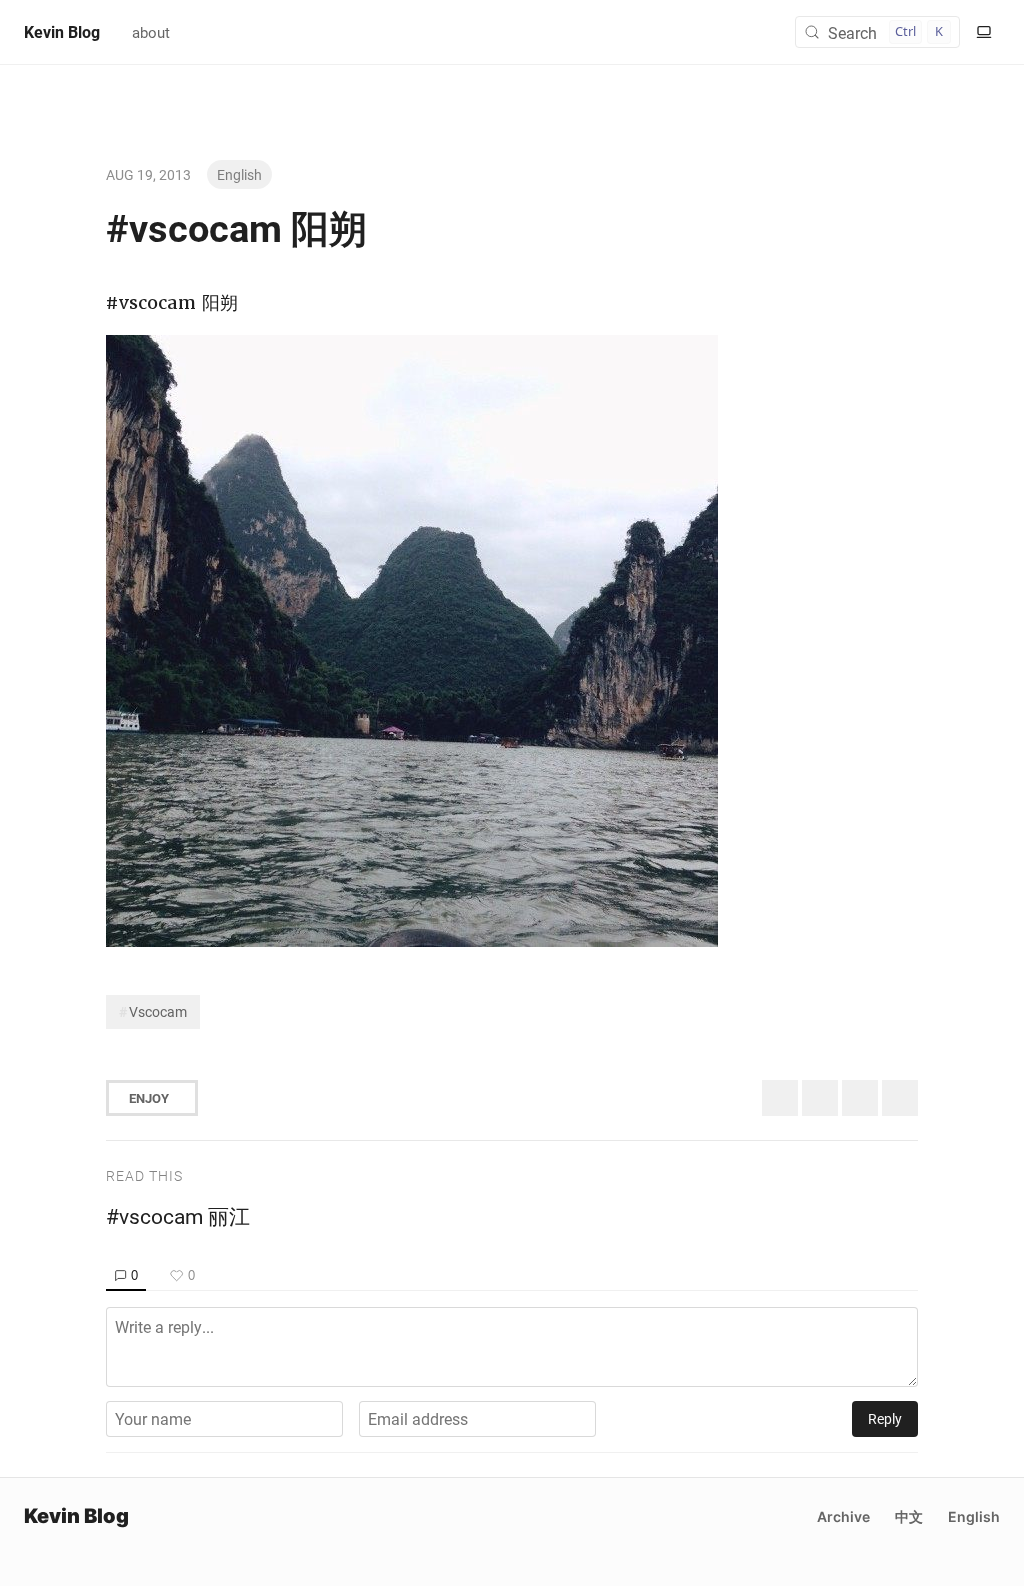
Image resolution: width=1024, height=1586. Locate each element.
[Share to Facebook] (860, 1098)
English (239, 174)
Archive (843, 1516)
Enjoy (149, 1098)
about (151, 32)
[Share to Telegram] (900, 1098)
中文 (909, 1516)
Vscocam (158, 1011)
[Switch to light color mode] (984, 32)
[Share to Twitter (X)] (780, 1098)
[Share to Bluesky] (820, 1098)
